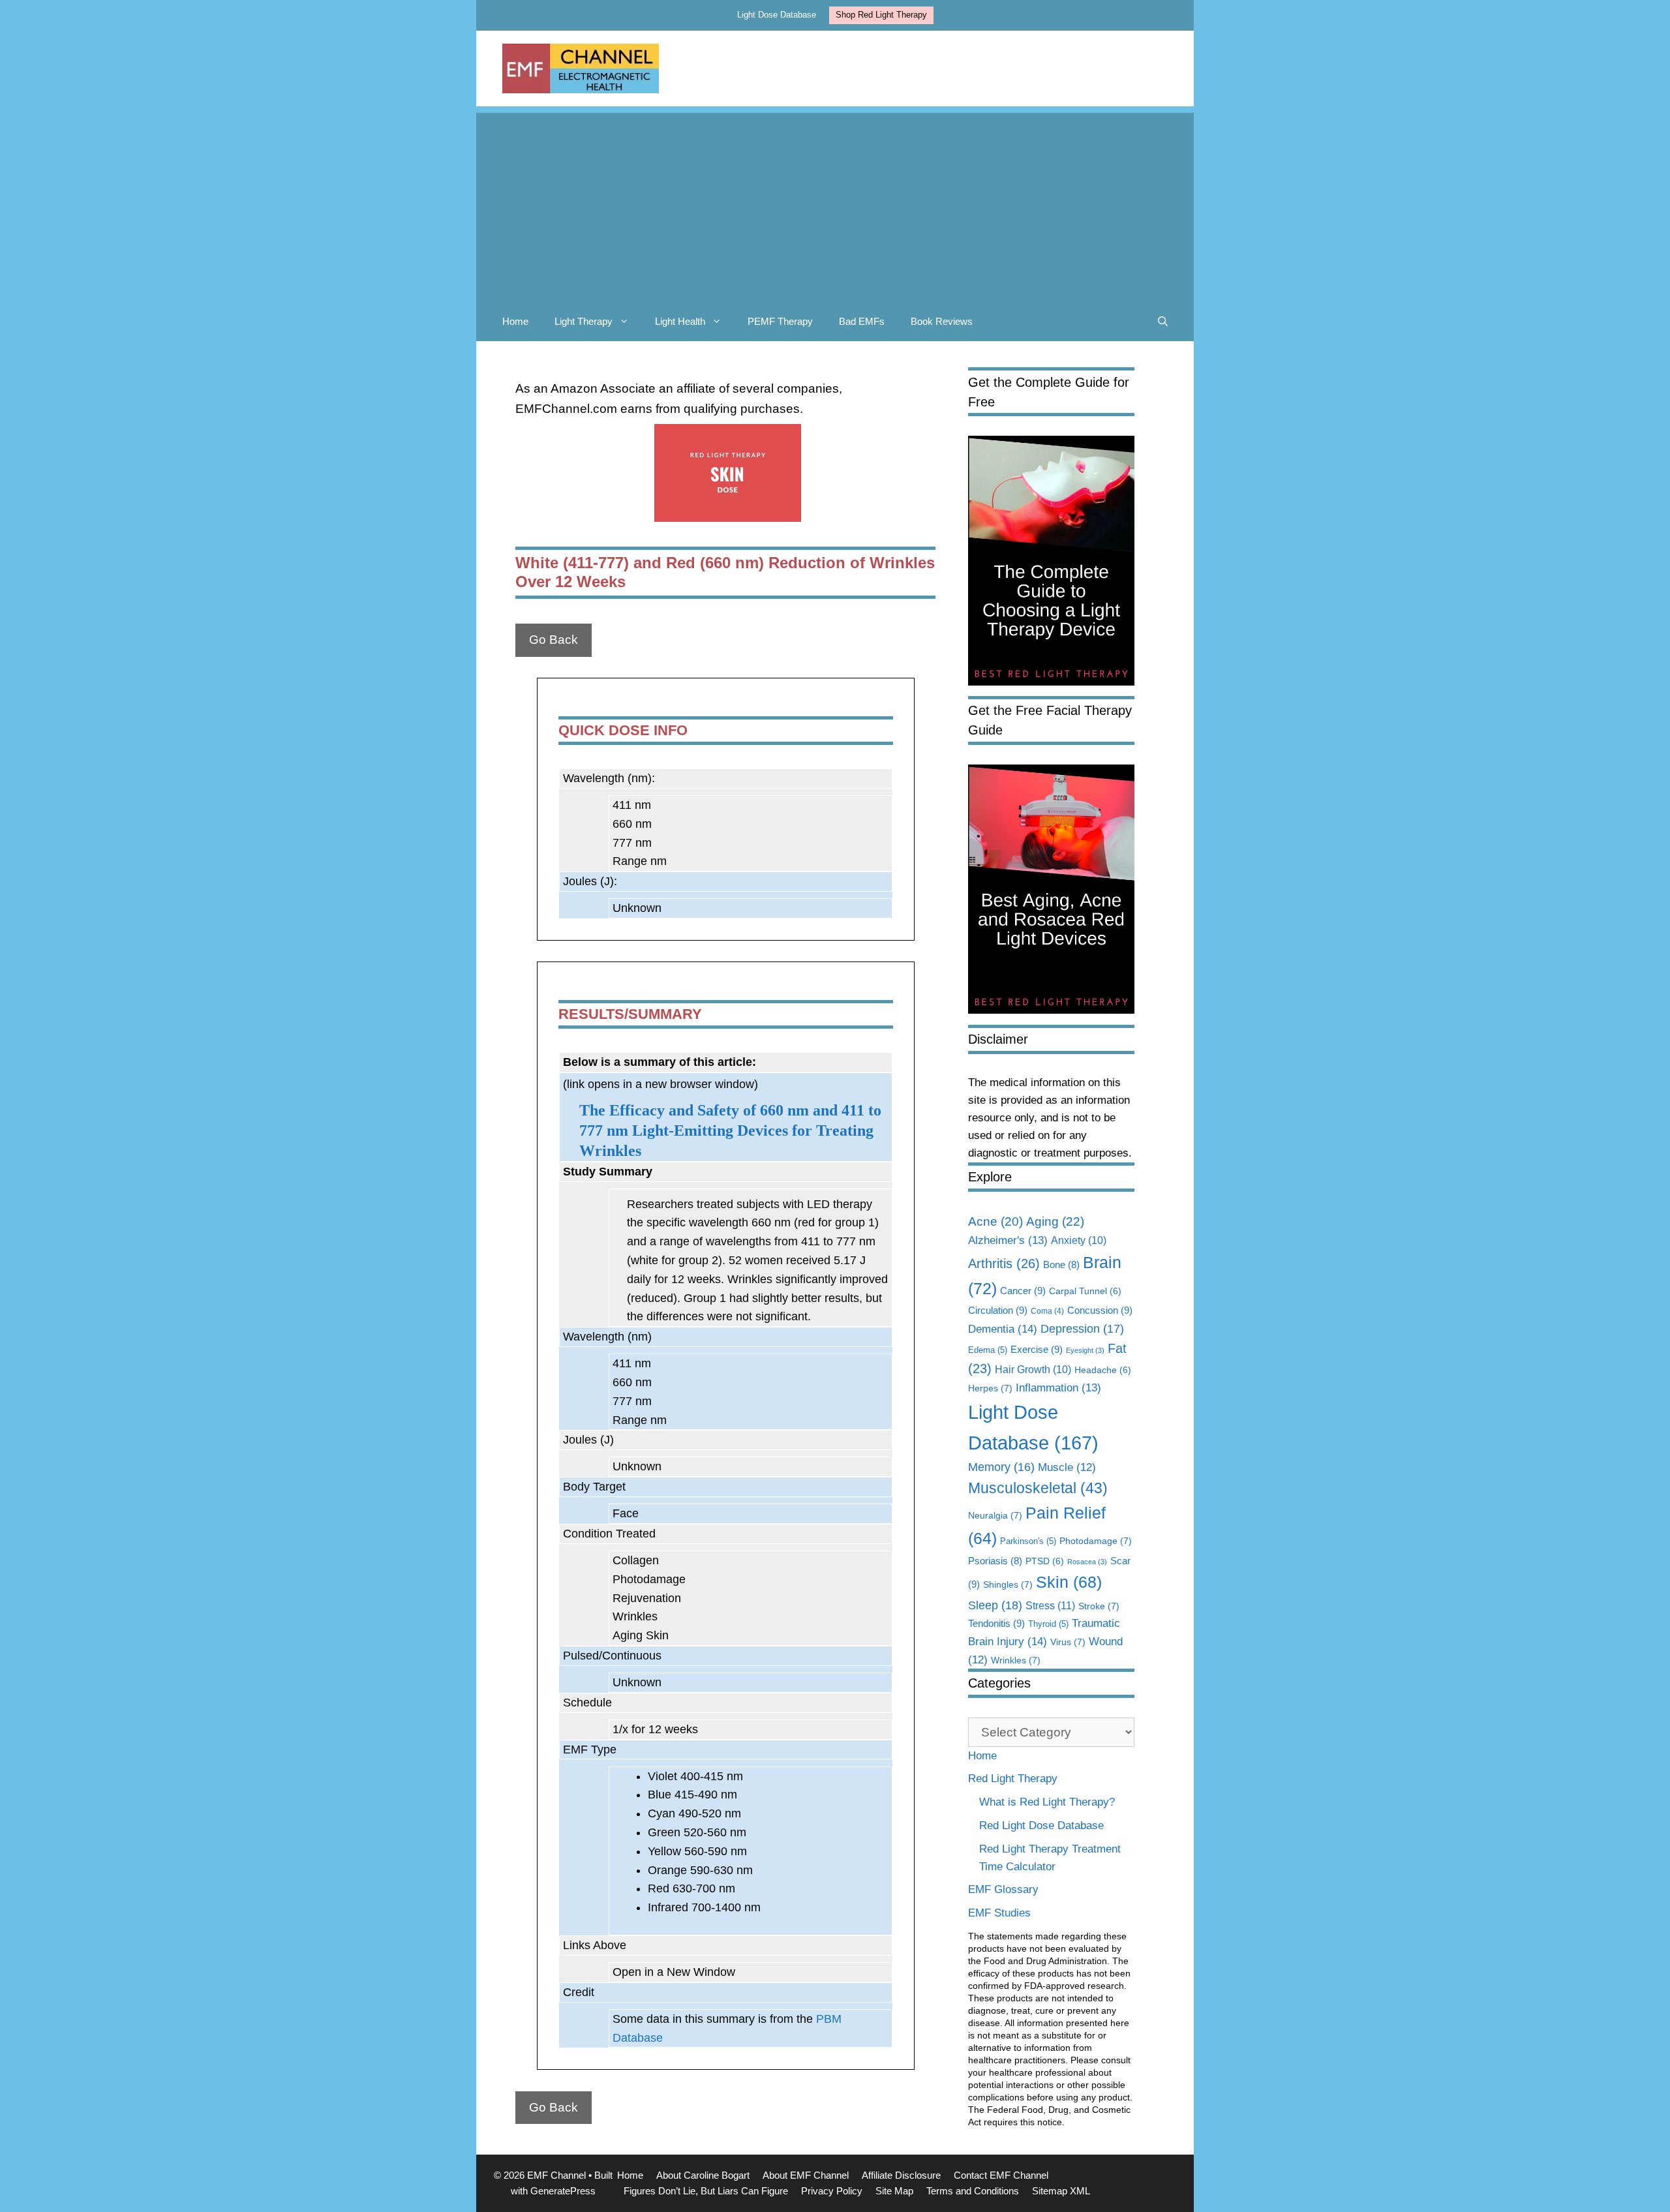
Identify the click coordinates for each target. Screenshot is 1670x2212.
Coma (1047, 1311)
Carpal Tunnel (1085, 1291)
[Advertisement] (835, 204)
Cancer (1023, 1291)
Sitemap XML (1061, 2191)
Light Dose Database (777, 15)
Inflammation (1058, 1388)
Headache (1103, 1370)
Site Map (894, 2191)
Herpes (990, 1388)
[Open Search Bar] (1163, 322)
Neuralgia (995, 1515)
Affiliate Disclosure (901, 2175)
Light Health (680, 321)
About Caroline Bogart (703, 2175)
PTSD (1045, 1561)
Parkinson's (1028, 1541)
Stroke (1099, 1606)
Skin (1069, 1582)
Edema (988, 1350)
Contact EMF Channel (1001, 2175)
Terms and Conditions (973, 2191)
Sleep (995, 1605)
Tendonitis (996, 1623)
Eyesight (1085, 1350)
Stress (1050, 1605)
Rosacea (1087, 1562)
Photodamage (1096, 1541)
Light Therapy (584, 321)
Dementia (1003, 1329)
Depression (1082, 1329)
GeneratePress (563, 2191)
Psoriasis (995, 1561)
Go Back (554, 640)
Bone (1061, 1265)
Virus (1068, 1642)
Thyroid (1048, 1624)
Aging (1055, 1221)
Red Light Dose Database (1041, 1826)
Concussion (1100, 1310)
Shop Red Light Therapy (881, 15)
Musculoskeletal (1038, 1488)
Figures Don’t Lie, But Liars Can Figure (706, 2191)
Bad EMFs (862, 321)
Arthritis (1004, 1264)
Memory (1001, 1467)
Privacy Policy (832, 2191)
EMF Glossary (1003, 1889)
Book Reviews (942, 321)
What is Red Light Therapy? (1047, 1802)
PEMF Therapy (780, 321)
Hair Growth (1033, 1370)
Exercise (1037, 1349)
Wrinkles (1016, 1660)
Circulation (998, 1310)
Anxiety (1079, 1240)
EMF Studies (999, 1913)
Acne (995, 1221)
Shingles (1008, 1584)
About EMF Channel (806, 2175)
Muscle (1067, 1467)
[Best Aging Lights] (1051, 1010)
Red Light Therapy (1013, 1779)
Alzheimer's (1008, 1240)
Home (515, 321)
